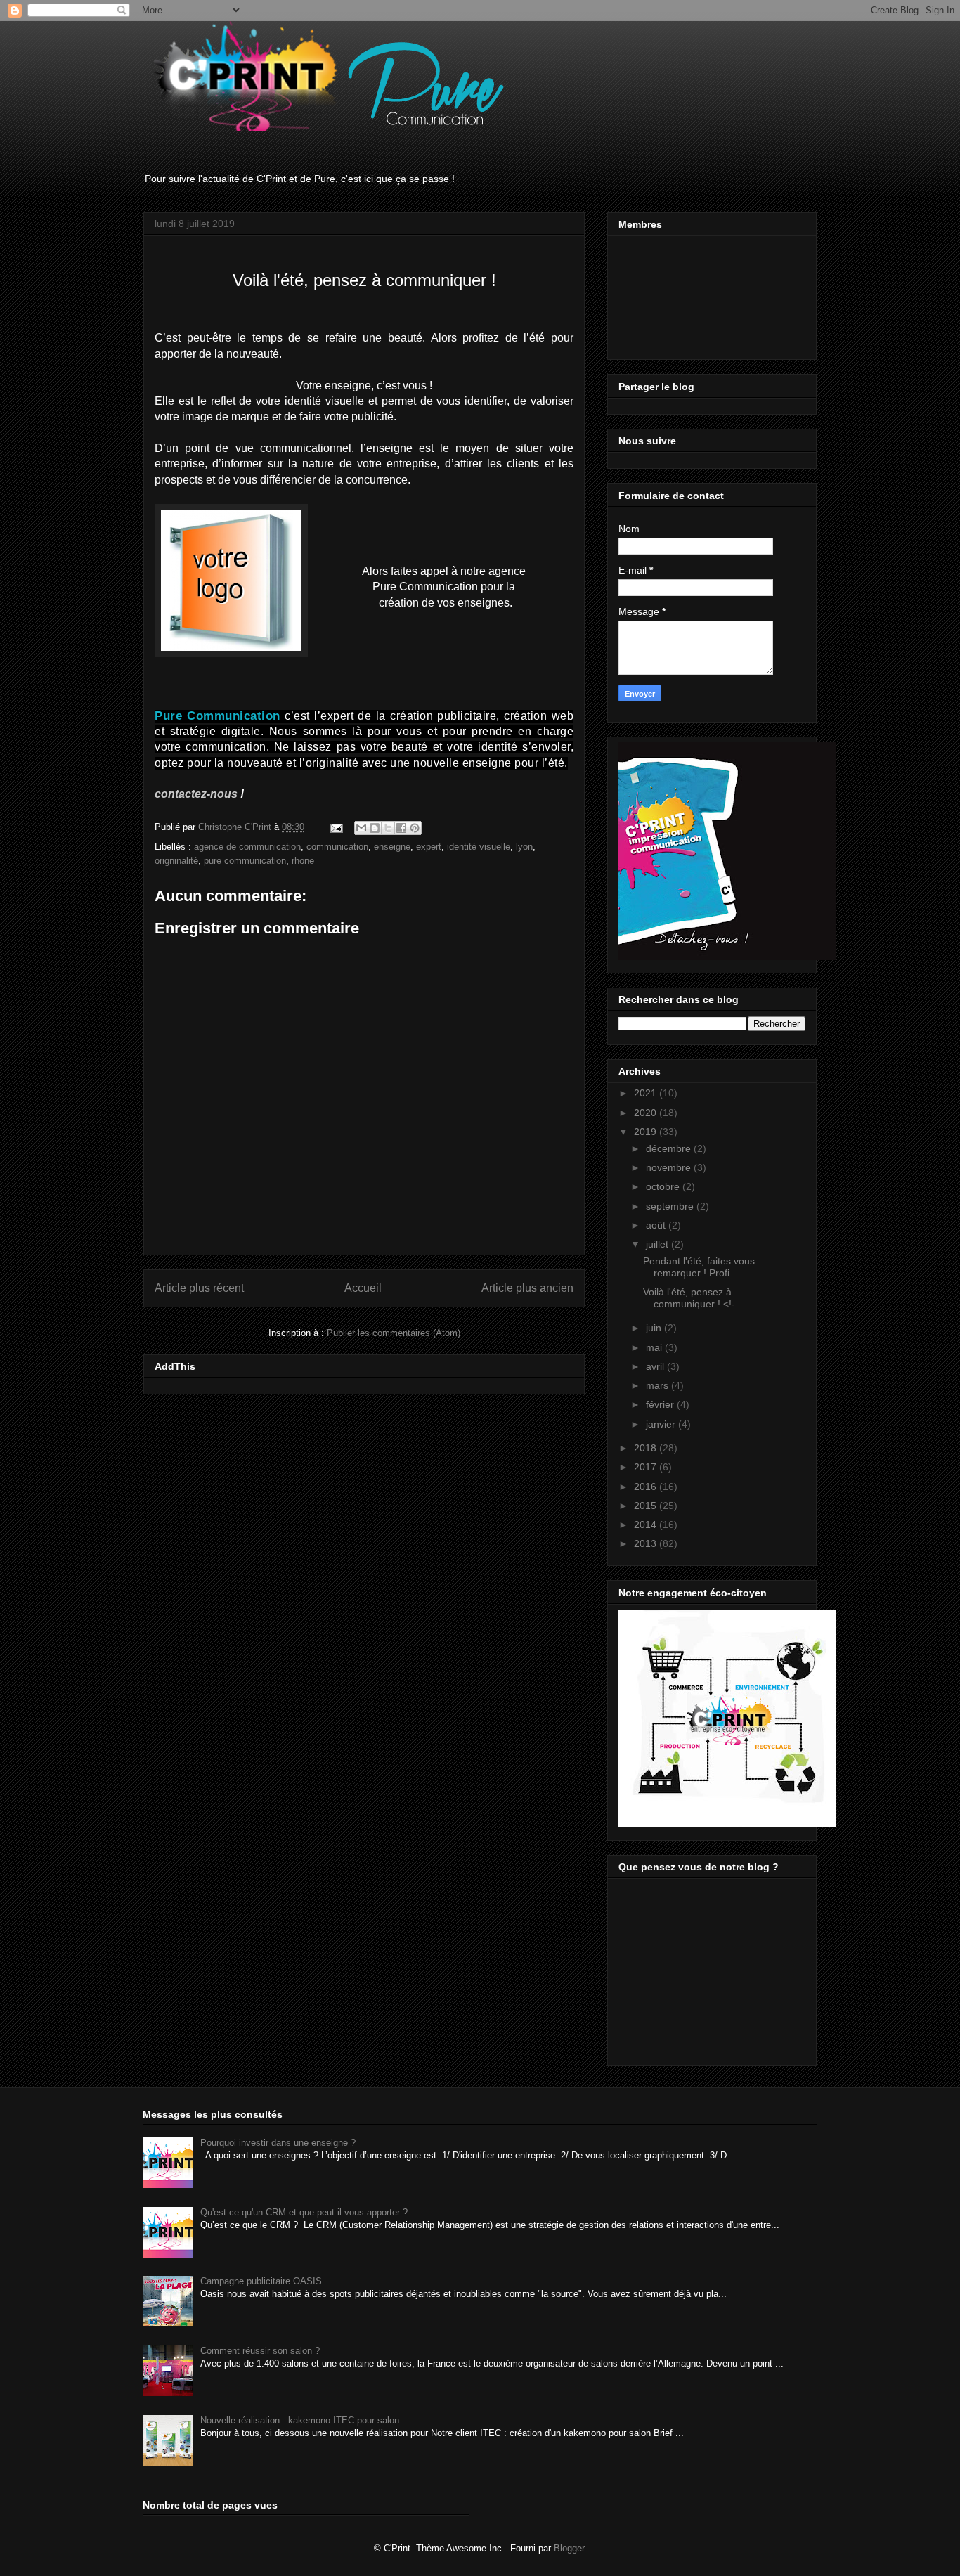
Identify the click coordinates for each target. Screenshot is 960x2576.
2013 (647, 1543)
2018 (647, 1448)
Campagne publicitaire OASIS (261, 2281)
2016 (647, 1487)
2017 (647, 1467)
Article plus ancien (527, 1288)
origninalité (176, 861)
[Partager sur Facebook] (401, 828)
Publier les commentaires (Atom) (394, 1333)
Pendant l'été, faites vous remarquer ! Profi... (699, 1267)
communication (337, 847)
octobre (664, 1186)
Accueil (363, 1288)
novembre (670, 1167)
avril (656, 1366)
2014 (647, 1525)
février (661, 1404)
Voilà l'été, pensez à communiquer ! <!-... (693, 1298)
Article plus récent (199, 1288)
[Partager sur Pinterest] (415, 828)
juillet (659, 1244)
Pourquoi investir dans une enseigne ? (278, 2143)
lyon (524, 847)
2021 (647, 1093)
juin (655, 1328)
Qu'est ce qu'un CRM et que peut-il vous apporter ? (304, 2212)
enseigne (392, 847)
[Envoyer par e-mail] (361, 828)
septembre (671, 1206)
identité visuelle (479, 847)
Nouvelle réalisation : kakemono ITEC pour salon (300, 2420)
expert (429, 847)
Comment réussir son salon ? (260, 2351)
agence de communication (247, 847)
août (657, 1225)
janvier (662, 1424)
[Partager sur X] (388, 828)
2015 (647, 1506)
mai (655, 1347)
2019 (647, 1132)
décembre (670, 1148)
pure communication (245, 861)
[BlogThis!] (375, 828)
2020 (647, 1113)
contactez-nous (196, 794)
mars (659, 1385)
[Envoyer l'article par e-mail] (336, 827)
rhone (303, 861)
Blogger (569, 2548)
